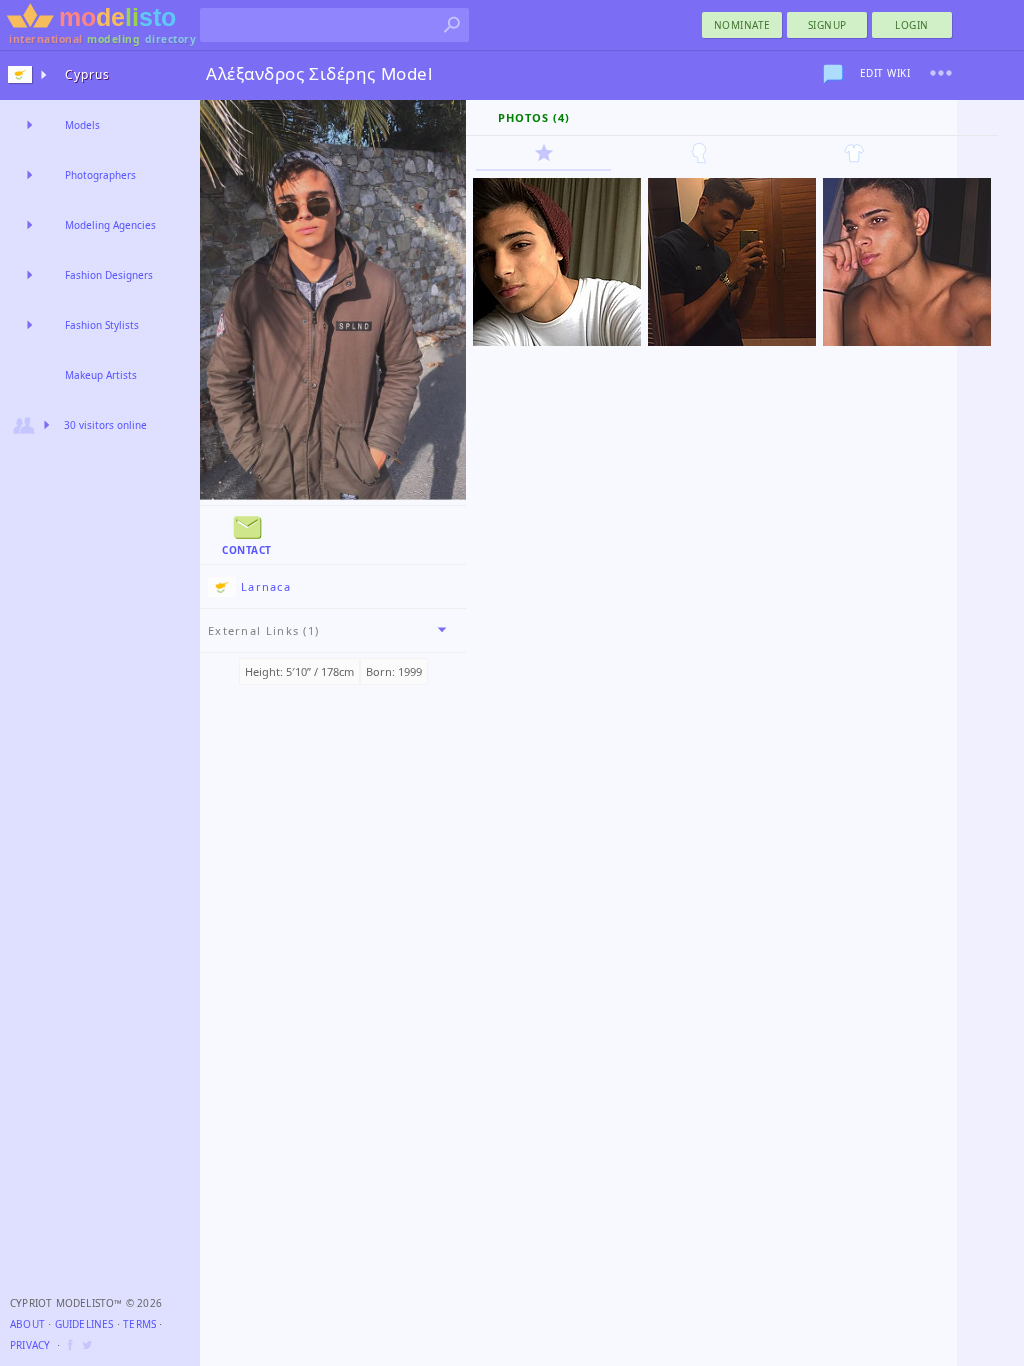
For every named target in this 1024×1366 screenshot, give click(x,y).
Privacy (30, 1345)
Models (82, 125)
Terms (139, 1324)
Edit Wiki (885, 73)
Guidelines (84, 1324)
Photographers (100, 175)
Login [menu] (912, 25)
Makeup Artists (101, 375)
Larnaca (266, 586)
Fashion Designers (109, 275)
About (27, 1324)
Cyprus (87, 74)
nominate (742, 25)
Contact (247, 550)
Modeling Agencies (110, 225)
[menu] (941, 73)
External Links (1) (263, 630)
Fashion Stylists (102, 325)
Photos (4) (534, 117)
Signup (827, 25)
